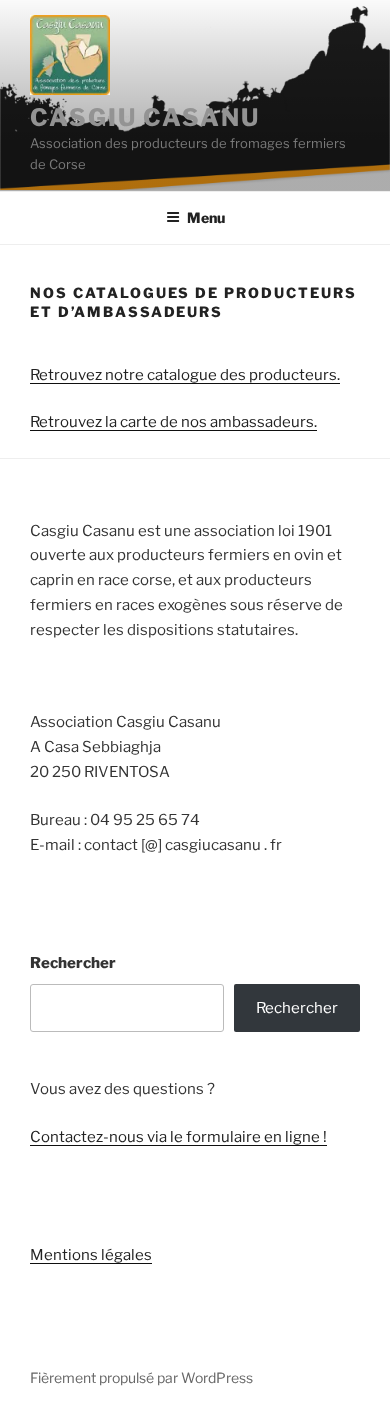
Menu (206, 217)
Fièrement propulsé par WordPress (141, 1377)
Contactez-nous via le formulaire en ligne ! (178, 1137)
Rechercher (73, 963)
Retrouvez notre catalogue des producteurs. (185, 375)
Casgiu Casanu (145, 117)
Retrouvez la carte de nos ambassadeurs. (173, 422)
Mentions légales (91, 1255)
